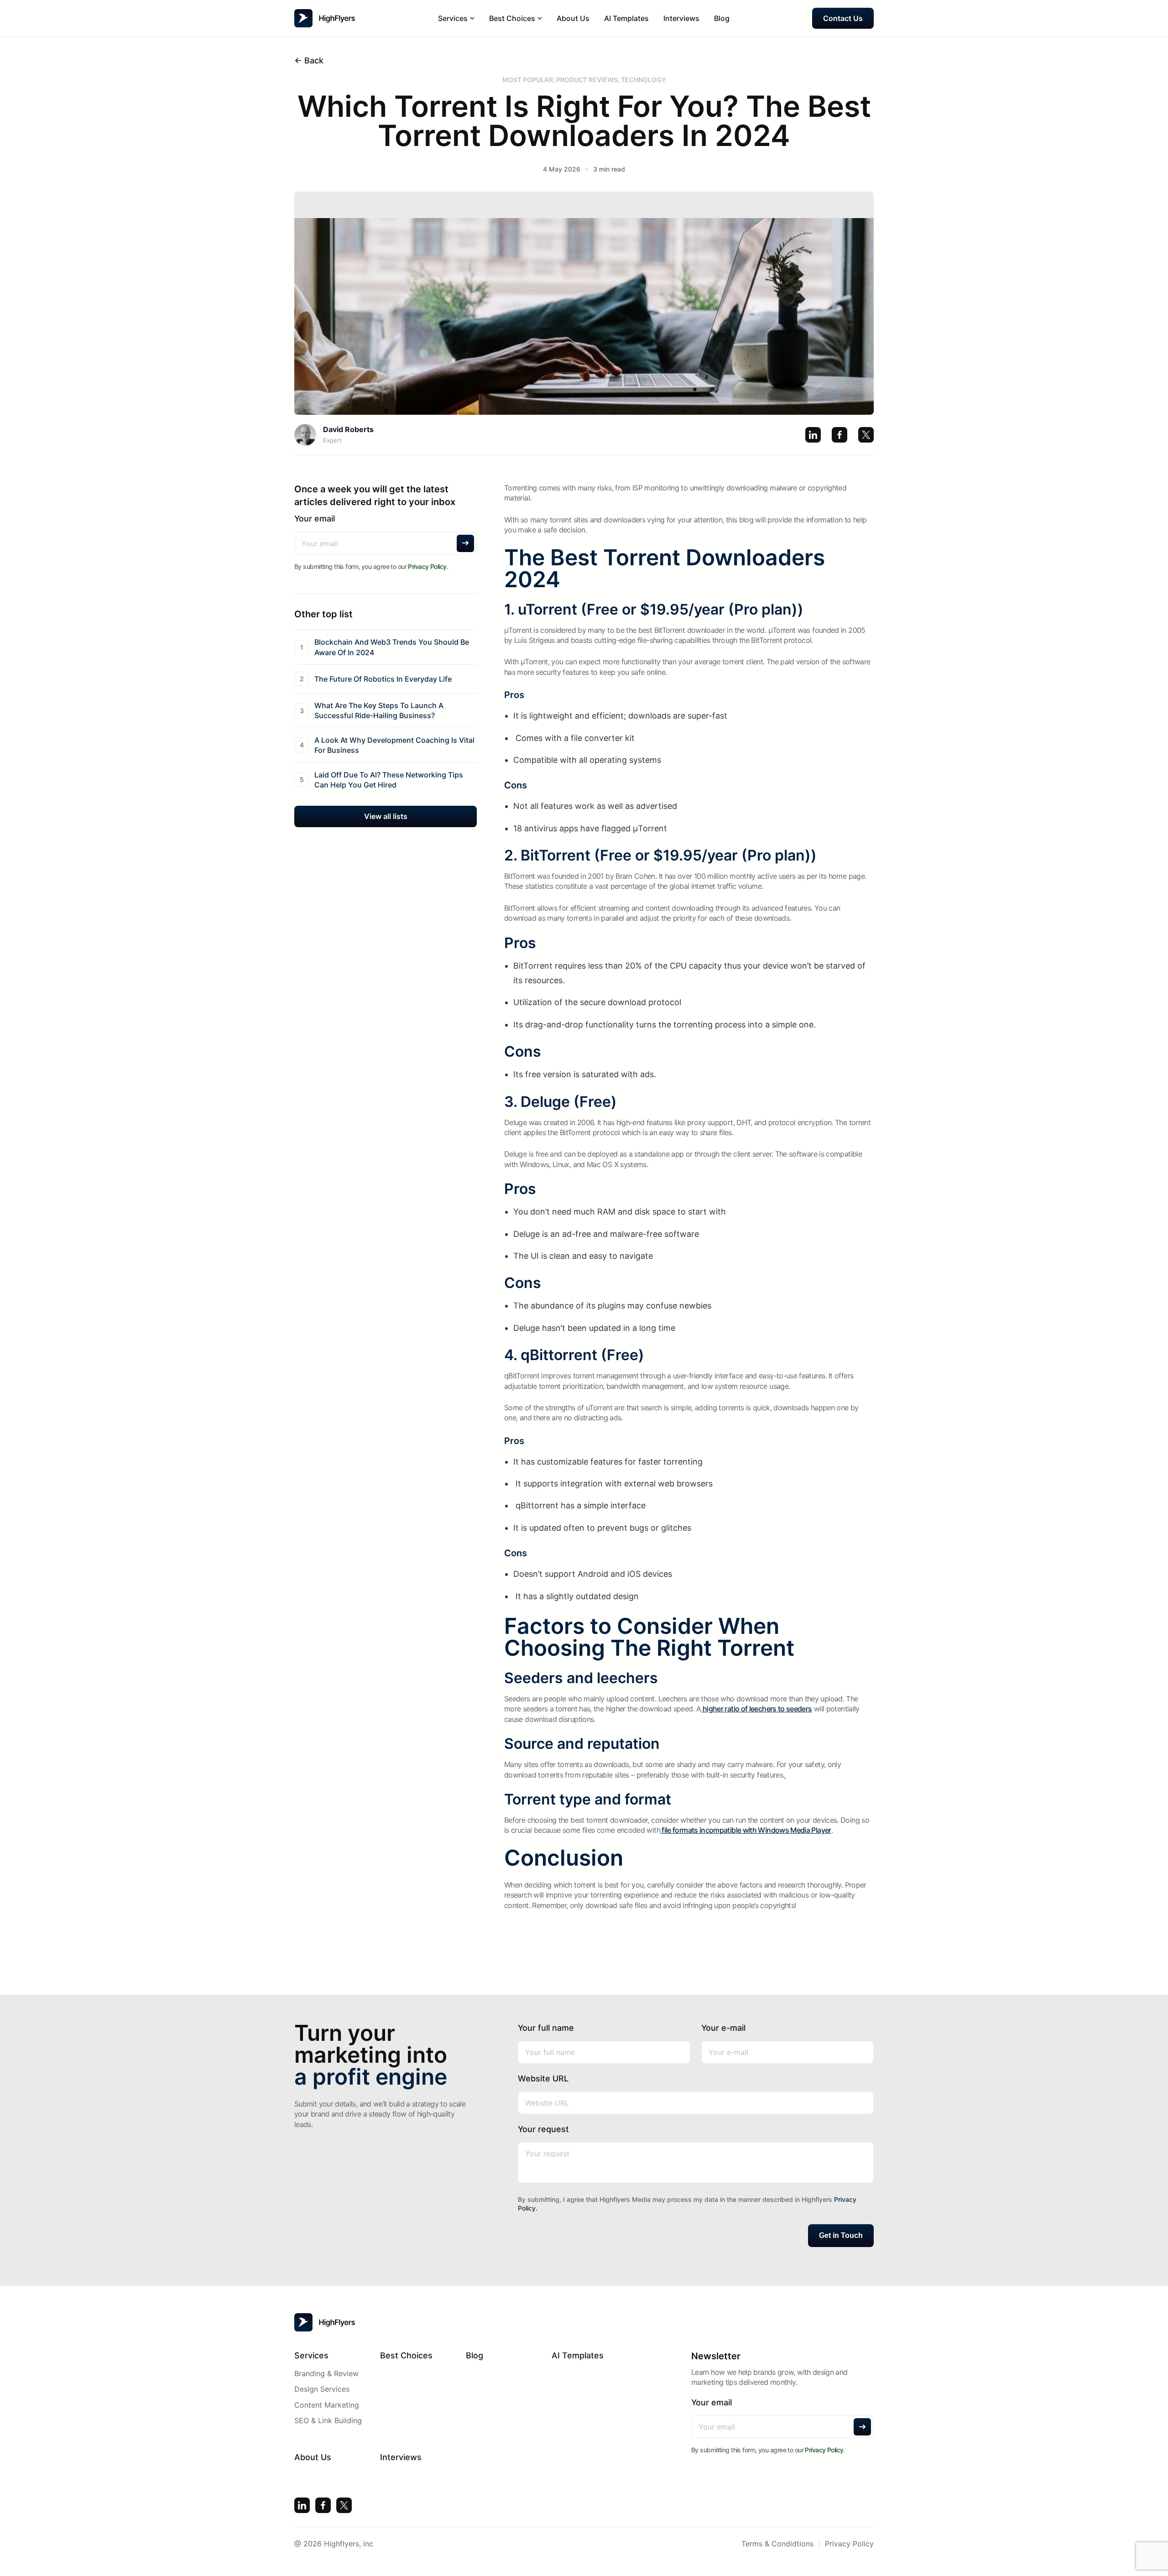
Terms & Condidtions (777, 2544)
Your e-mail (723, 2028)
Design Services (322, 2389)
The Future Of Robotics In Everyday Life (383, 678)
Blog (722, 18)
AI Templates (626, 18)
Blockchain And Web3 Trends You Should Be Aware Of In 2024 (392, 647)
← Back (309, 60)
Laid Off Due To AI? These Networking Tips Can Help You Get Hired (389, 779)
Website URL (543, 2078)
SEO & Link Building (328, 2420)
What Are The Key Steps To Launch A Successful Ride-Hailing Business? (379, 710)
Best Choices (406, 2355)
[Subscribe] (465, 543)
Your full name (546, 2028)
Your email (315, 519)
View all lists (386, 816)
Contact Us (843, 18)
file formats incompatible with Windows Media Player (746, 1830)
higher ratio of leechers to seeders (757, 1709)
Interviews (681, 18)
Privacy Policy (427, 566)
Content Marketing (327, 2405)
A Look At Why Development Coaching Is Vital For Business (394, 745)
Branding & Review (326, 2373)
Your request (543, 2129)
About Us (573, 18)
